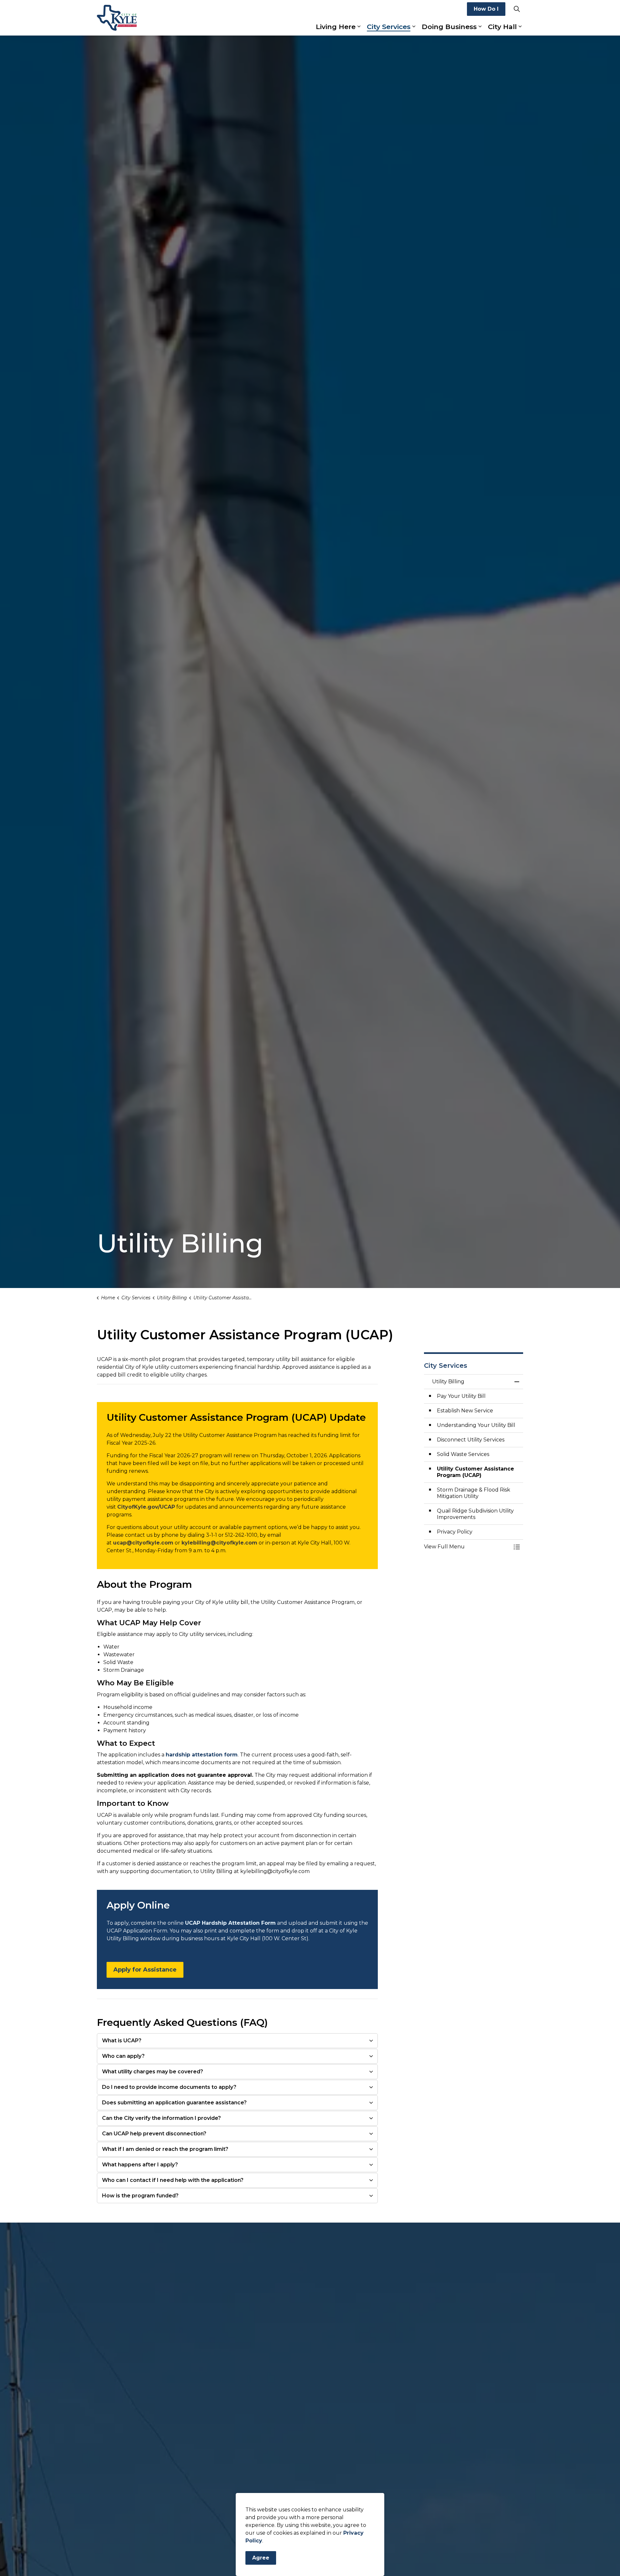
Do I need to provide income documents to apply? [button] (169, 2087)
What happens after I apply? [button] (140, 2165)
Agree (261, 2558)
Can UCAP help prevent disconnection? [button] (154, 2134)
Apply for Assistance (145, 1970)
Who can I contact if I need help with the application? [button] (173, 2180)
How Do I (486, 9)
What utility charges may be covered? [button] (153, 2072)
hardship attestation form (202, 1755)
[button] (467, 1547)
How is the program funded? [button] (140, 2196)
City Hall (502, 27)
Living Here (336, 27)
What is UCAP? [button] (122, 2041)
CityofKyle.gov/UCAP (146, 1507)
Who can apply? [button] (123, 2056)
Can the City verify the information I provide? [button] (161, 2118)
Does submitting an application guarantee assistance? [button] (174, 2103)
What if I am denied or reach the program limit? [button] (165, 2149)
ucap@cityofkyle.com (143, 1543)
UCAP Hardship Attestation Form (230, 1923)
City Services (389, 27)
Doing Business (449, 27)
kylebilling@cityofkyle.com (219, 1543)
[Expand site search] (517, 9)
